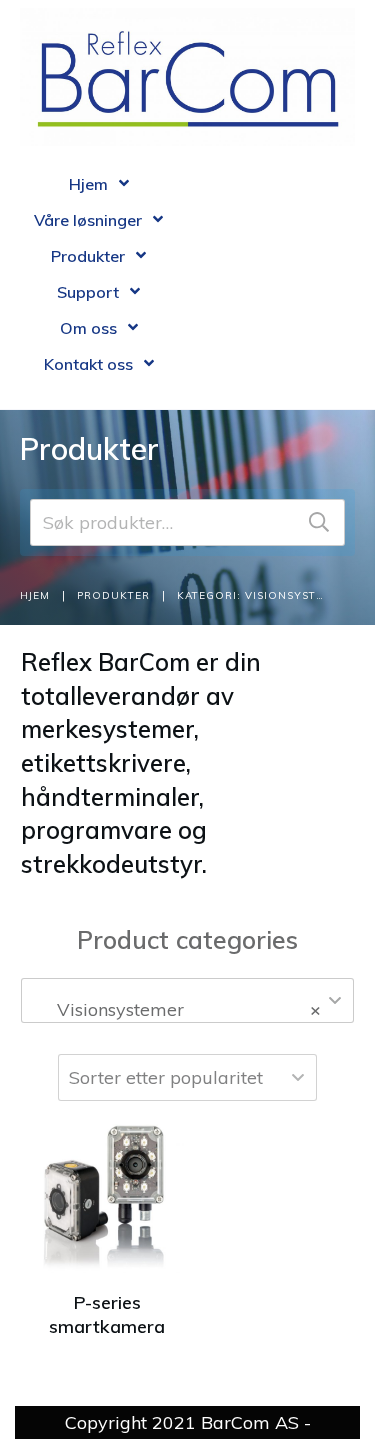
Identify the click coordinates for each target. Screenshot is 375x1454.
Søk (319, 522)
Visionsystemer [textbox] (181, 1009)
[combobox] (187, 1000)
